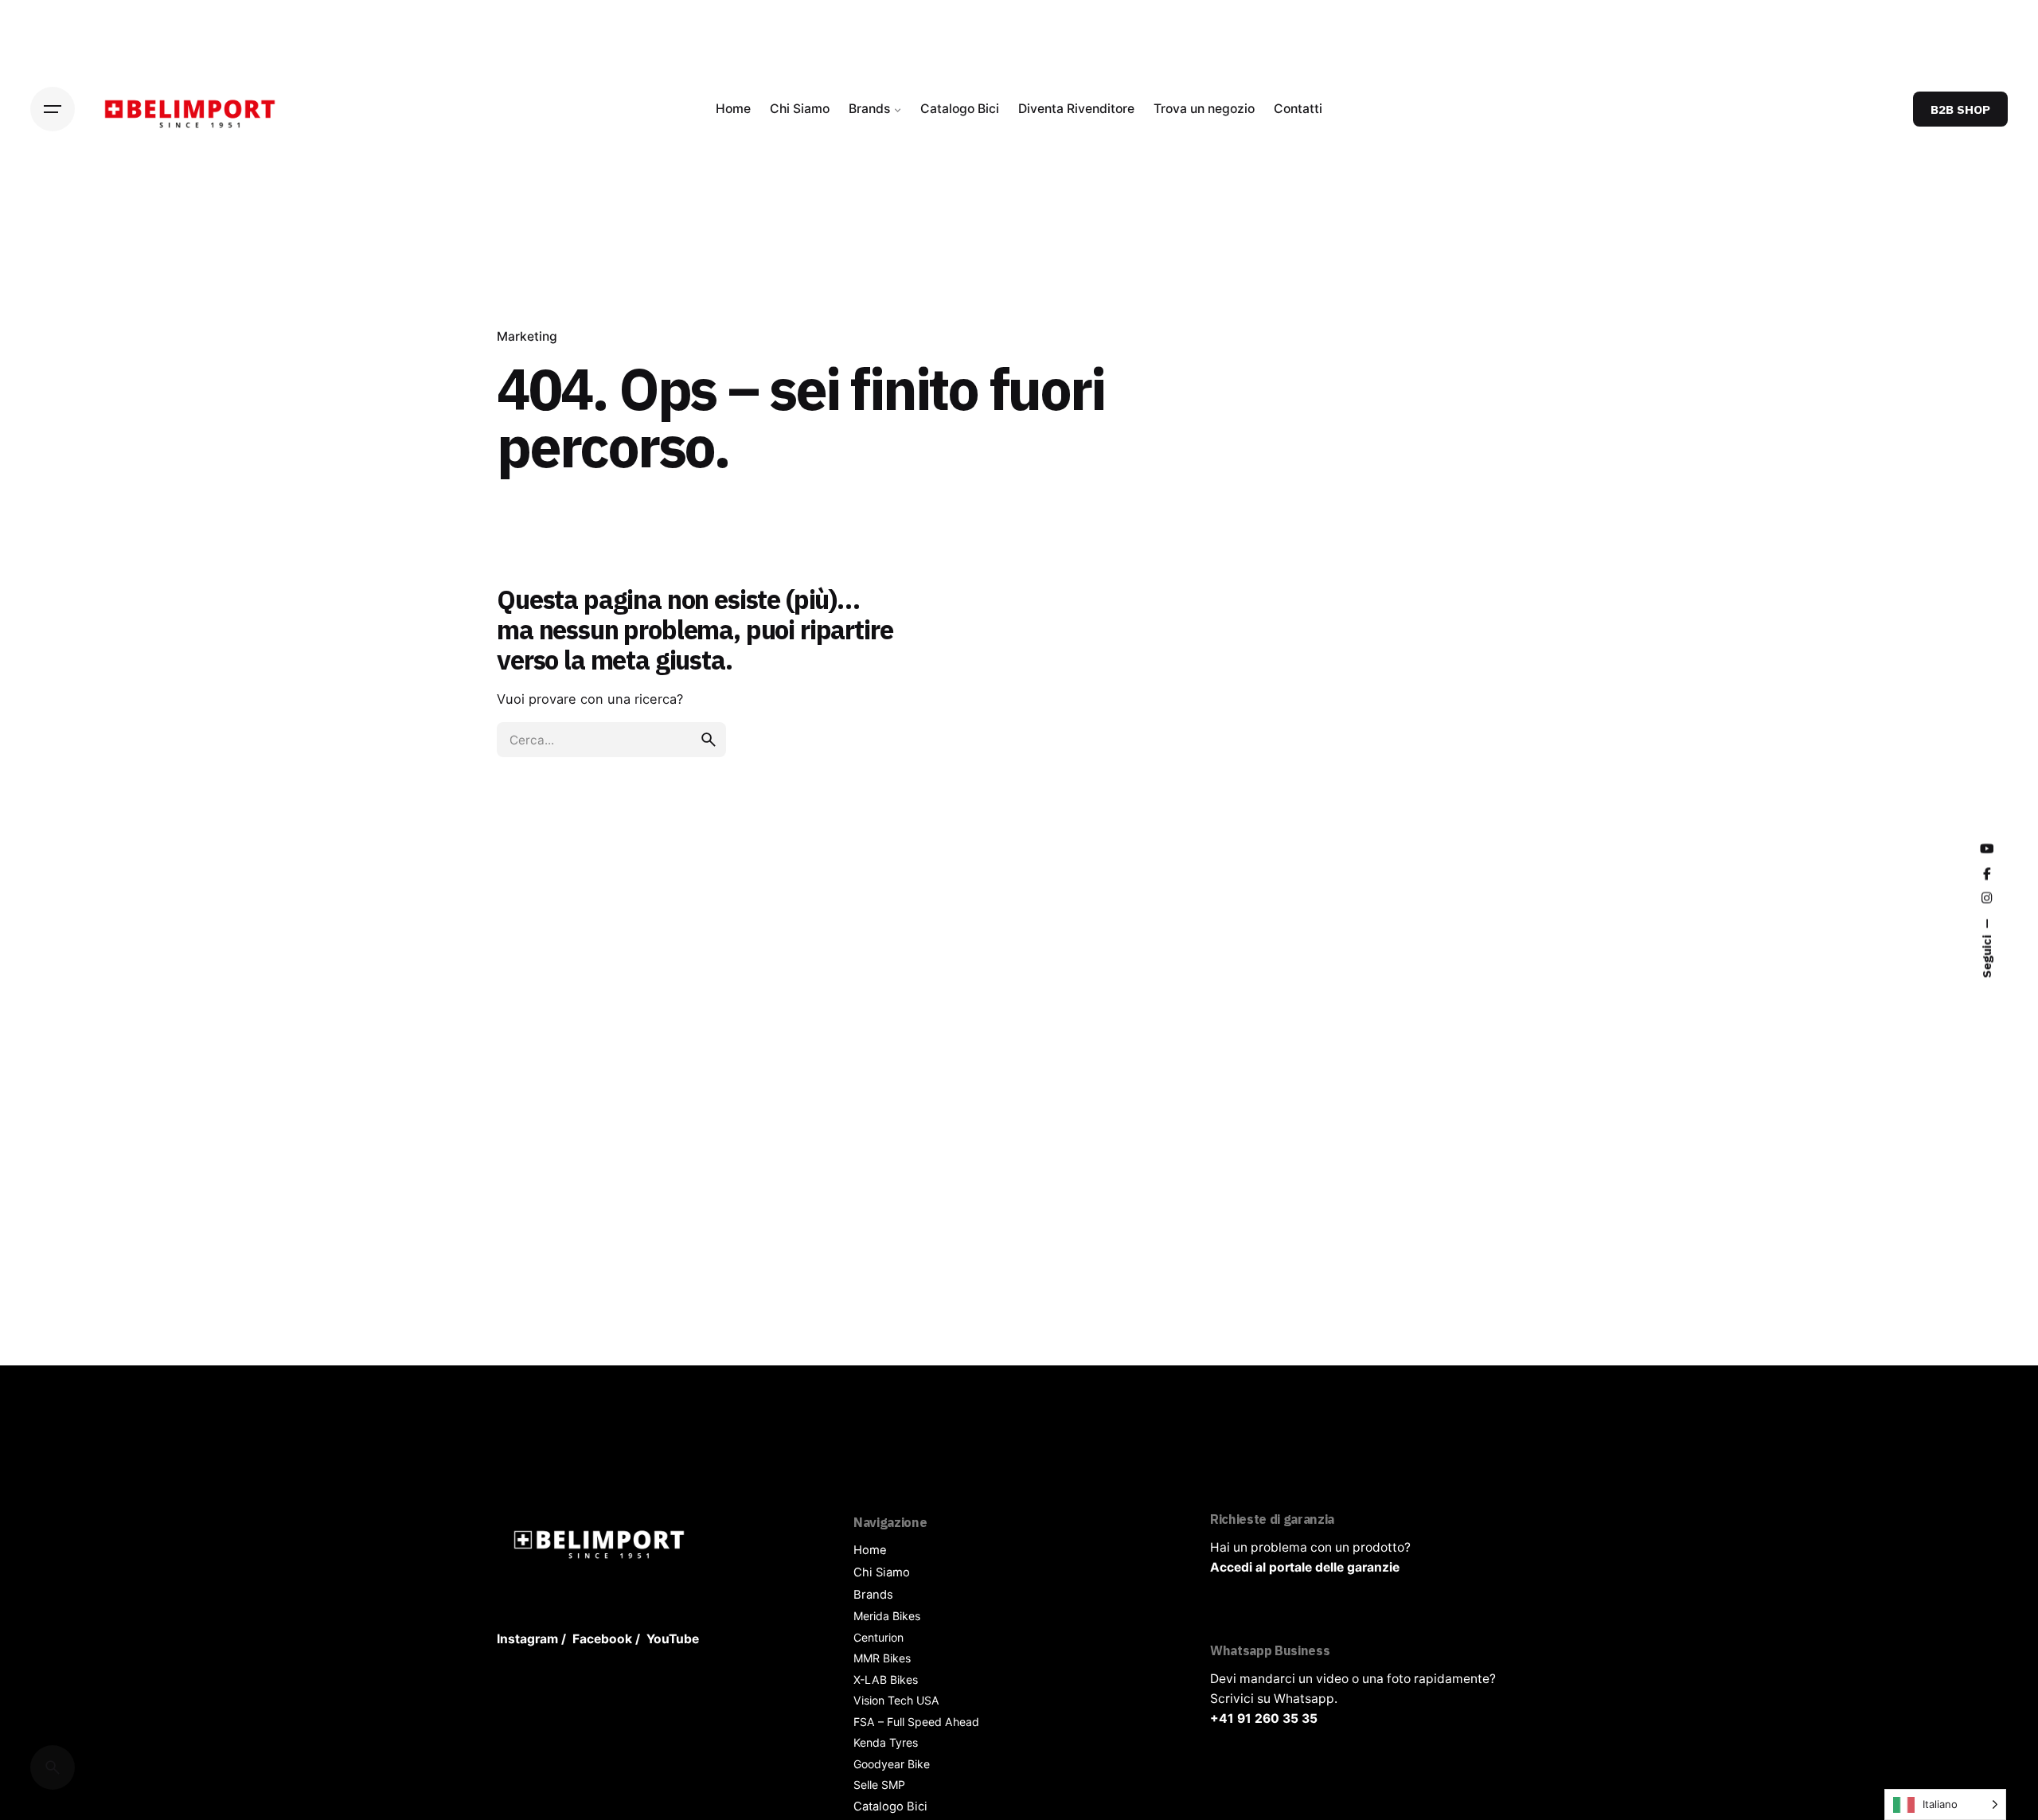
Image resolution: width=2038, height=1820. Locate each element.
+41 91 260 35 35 (1264, 1718)
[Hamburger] (53, 109)
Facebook (602, 1639)
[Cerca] (53, 1767)
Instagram (527, 1639)
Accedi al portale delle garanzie (1305, 1567)
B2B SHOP (1960, 109)
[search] (709, 740)
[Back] (53, 271)
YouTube (673, 1639)
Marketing (527, 336)
